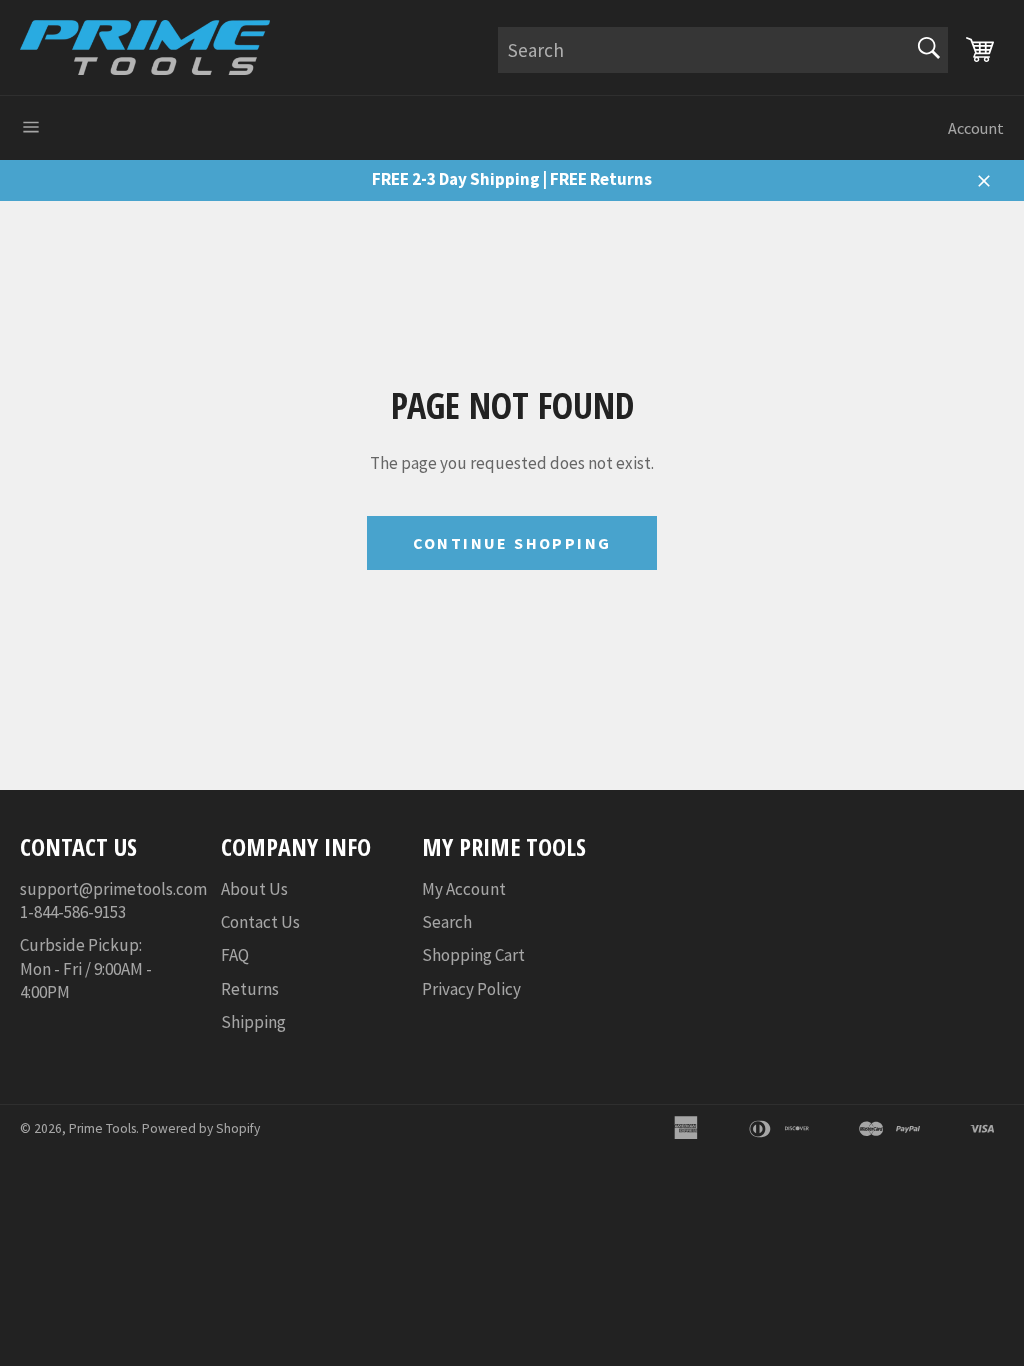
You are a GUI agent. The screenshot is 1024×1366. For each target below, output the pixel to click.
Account (976, 128)
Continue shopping (512, 543)
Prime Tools (102, 1128)
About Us (254, 889)
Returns (250, 989)
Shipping (253, 1022)
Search (447, 922)
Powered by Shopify (201, 1128)
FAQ (235, 955)
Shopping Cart (473, 955)
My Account (464, 889)
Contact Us (260, 922)
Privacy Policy (471, 989)
